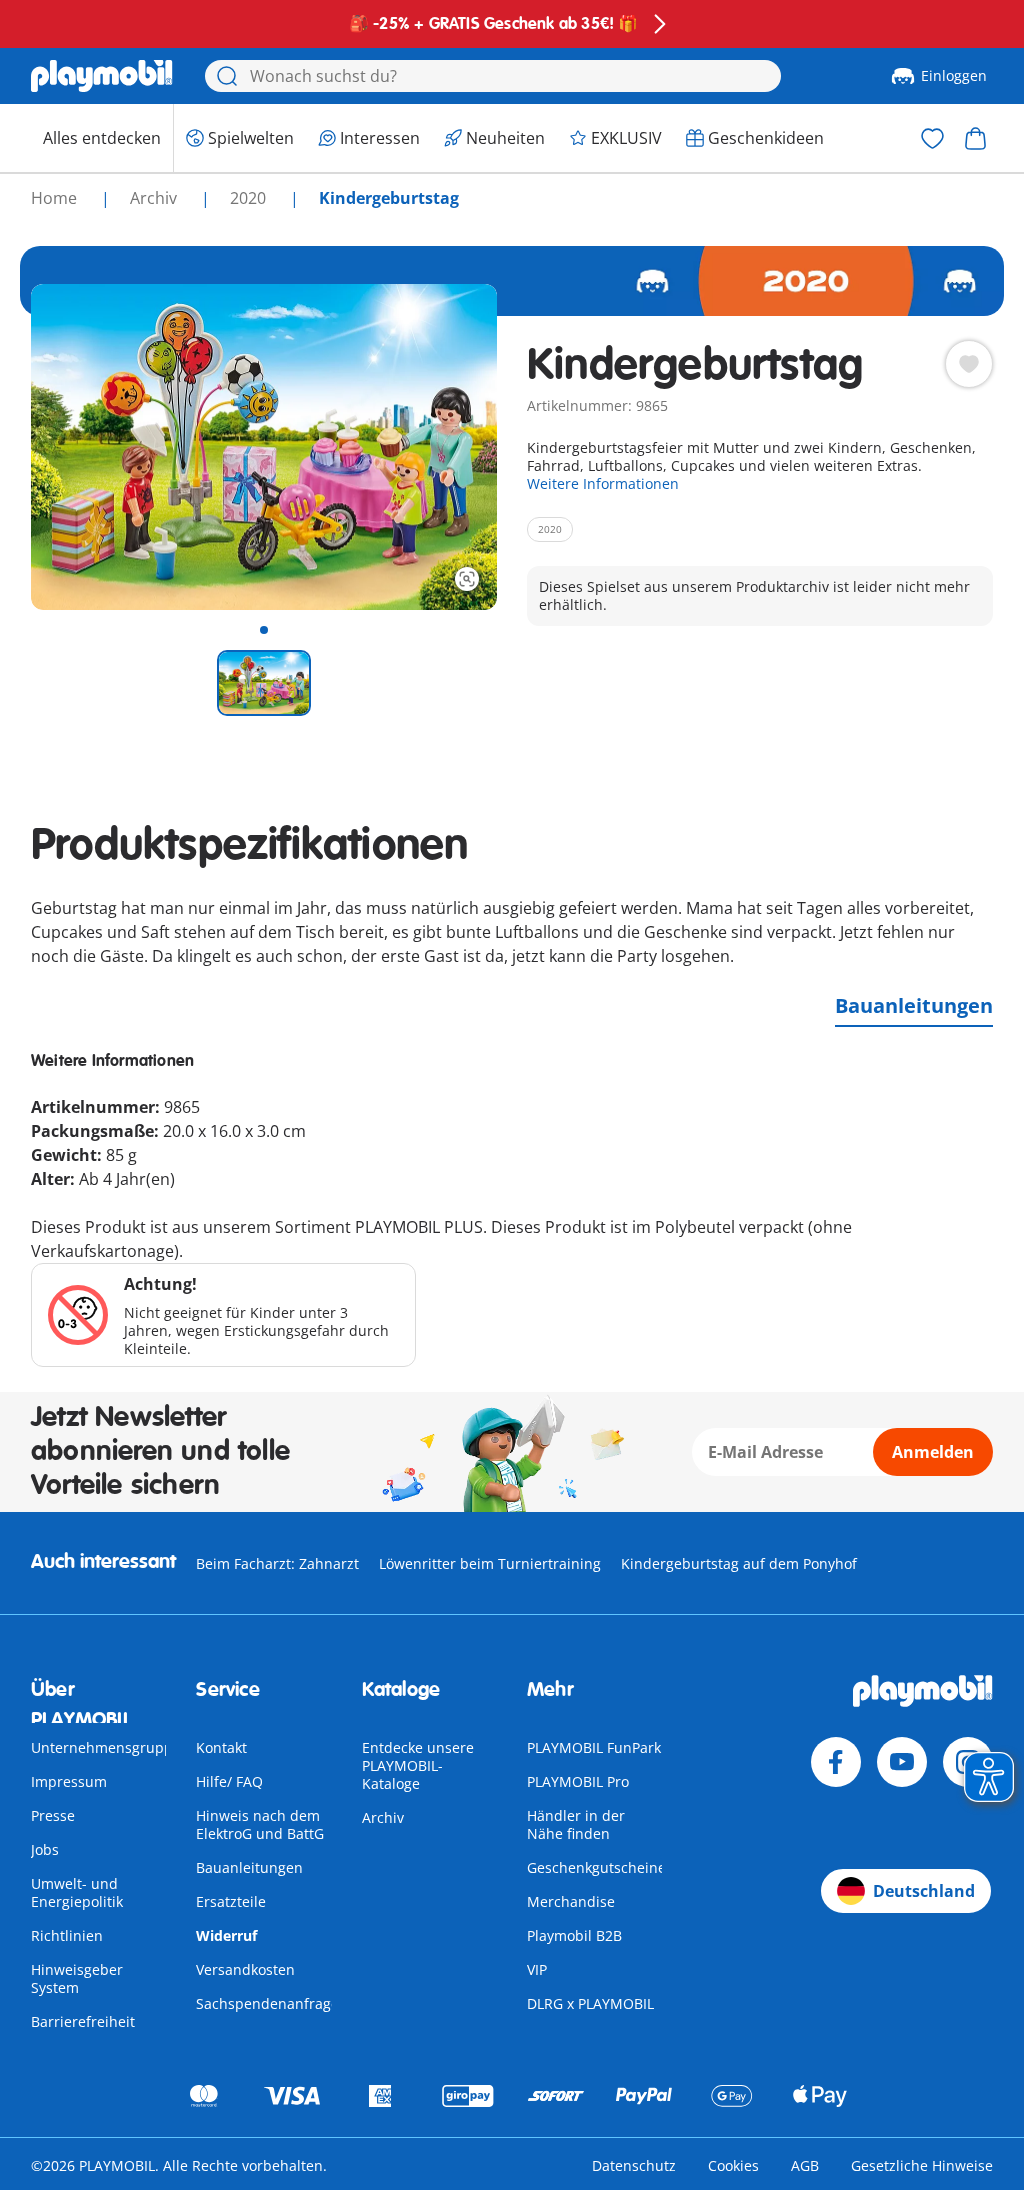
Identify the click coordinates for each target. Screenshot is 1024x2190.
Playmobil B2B (574, 1935)
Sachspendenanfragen (272, 2003)
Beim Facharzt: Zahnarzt (277, 1563)
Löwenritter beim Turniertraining (490, 1563)
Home (56, 198)
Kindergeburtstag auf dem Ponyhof (739, 1563)
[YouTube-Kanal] (902, 1762)
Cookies (733, 2165)
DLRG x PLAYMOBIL (590, 2003)
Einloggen (954, 75)
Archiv (383, 1817)
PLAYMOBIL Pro (578, 1781)
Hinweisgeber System (77, 1978)
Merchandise (571, 1901)
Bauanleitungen (914, 1005)
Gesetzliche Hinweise (922, 2165)
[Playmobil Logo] (102, 76)
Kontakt (221, 1747)
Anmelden (933, 1452)
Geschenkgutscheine (596, 1867)
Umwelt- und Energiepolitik (77, 1892)
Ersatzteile (231, 1901)
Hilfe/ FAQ (229, 1781)
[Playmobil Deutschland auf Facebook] (836, 1762)
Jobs (45, 1849)
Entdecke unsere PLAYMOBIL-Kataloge (418, 1765)
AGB (805, 2165)
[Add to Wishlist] (969, 364)
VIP (537, 1969)
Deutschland (924, 1891)
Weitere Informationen (603, 483)
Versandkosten (245, 1969)
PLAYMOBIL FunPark (594, 1747)
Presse (53, 1815)
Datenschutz (634, 2165)
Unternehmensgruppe (106, 1747)
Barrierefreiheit (83, 2021)
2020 (250, 198)
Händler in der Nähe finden (576, 1824)
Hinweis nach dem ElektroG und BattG (260, 1824)
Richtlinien (67, 1935)
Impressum (69, 1781)
